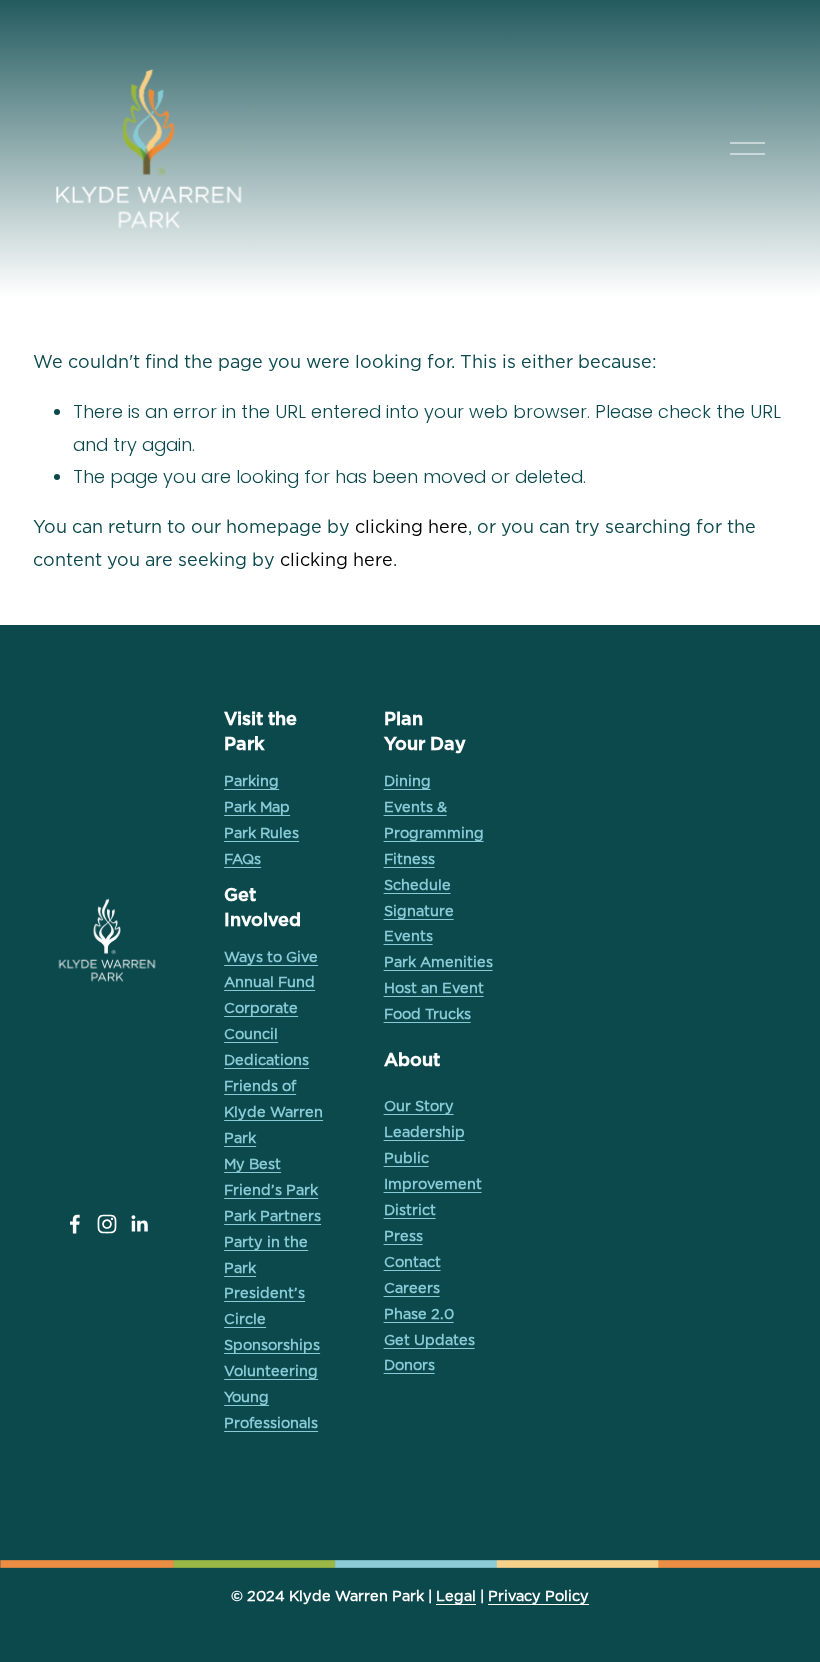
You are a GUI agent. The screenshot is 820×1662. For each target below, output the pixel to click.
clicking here (411, 526)
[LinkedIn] (139, 1224)
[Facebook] (75, 1224)
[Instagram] (107, 1224)
